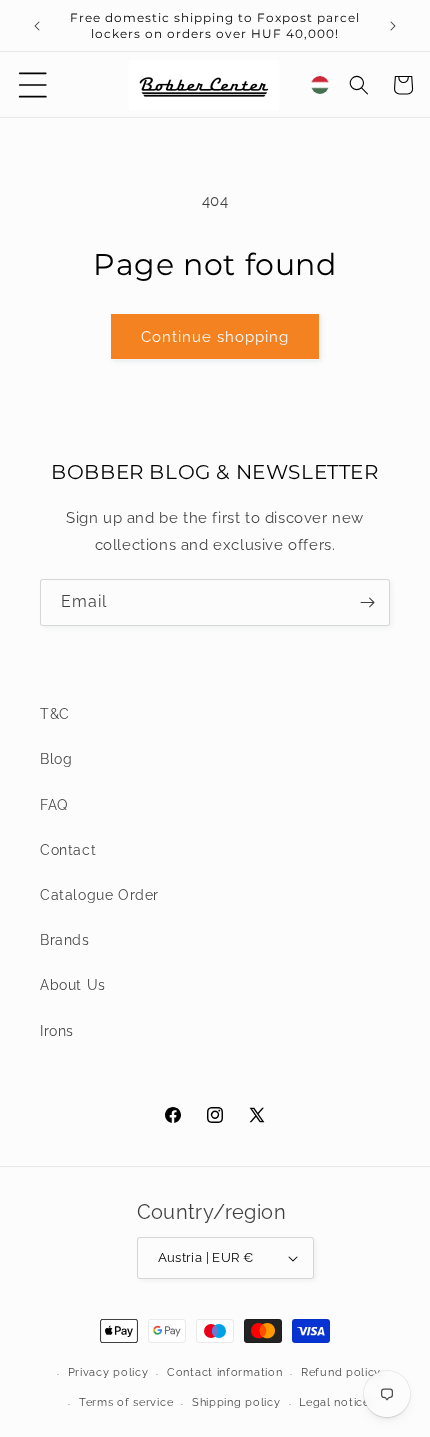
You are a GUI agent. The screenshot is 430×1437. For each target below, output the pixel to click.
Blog (56, 759)
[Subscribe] (367, 602)
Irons (57, 1031)
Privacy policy (108, 1372)
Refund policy (341, 1372)
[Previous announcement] (37, 26)
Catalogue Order (99, 895)
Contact (68, 850)
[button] (33, 85)
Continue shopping (215, 337)
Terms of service (126, 1402)
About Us (73, 985)
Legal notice (334, 1402)
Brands (65, 940)
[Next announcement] (393, 26)
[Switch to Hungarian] (320, 85)
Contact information (224, 1372)
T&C (55, 714)
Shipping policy (236, 1402)
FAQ (54, 805)
